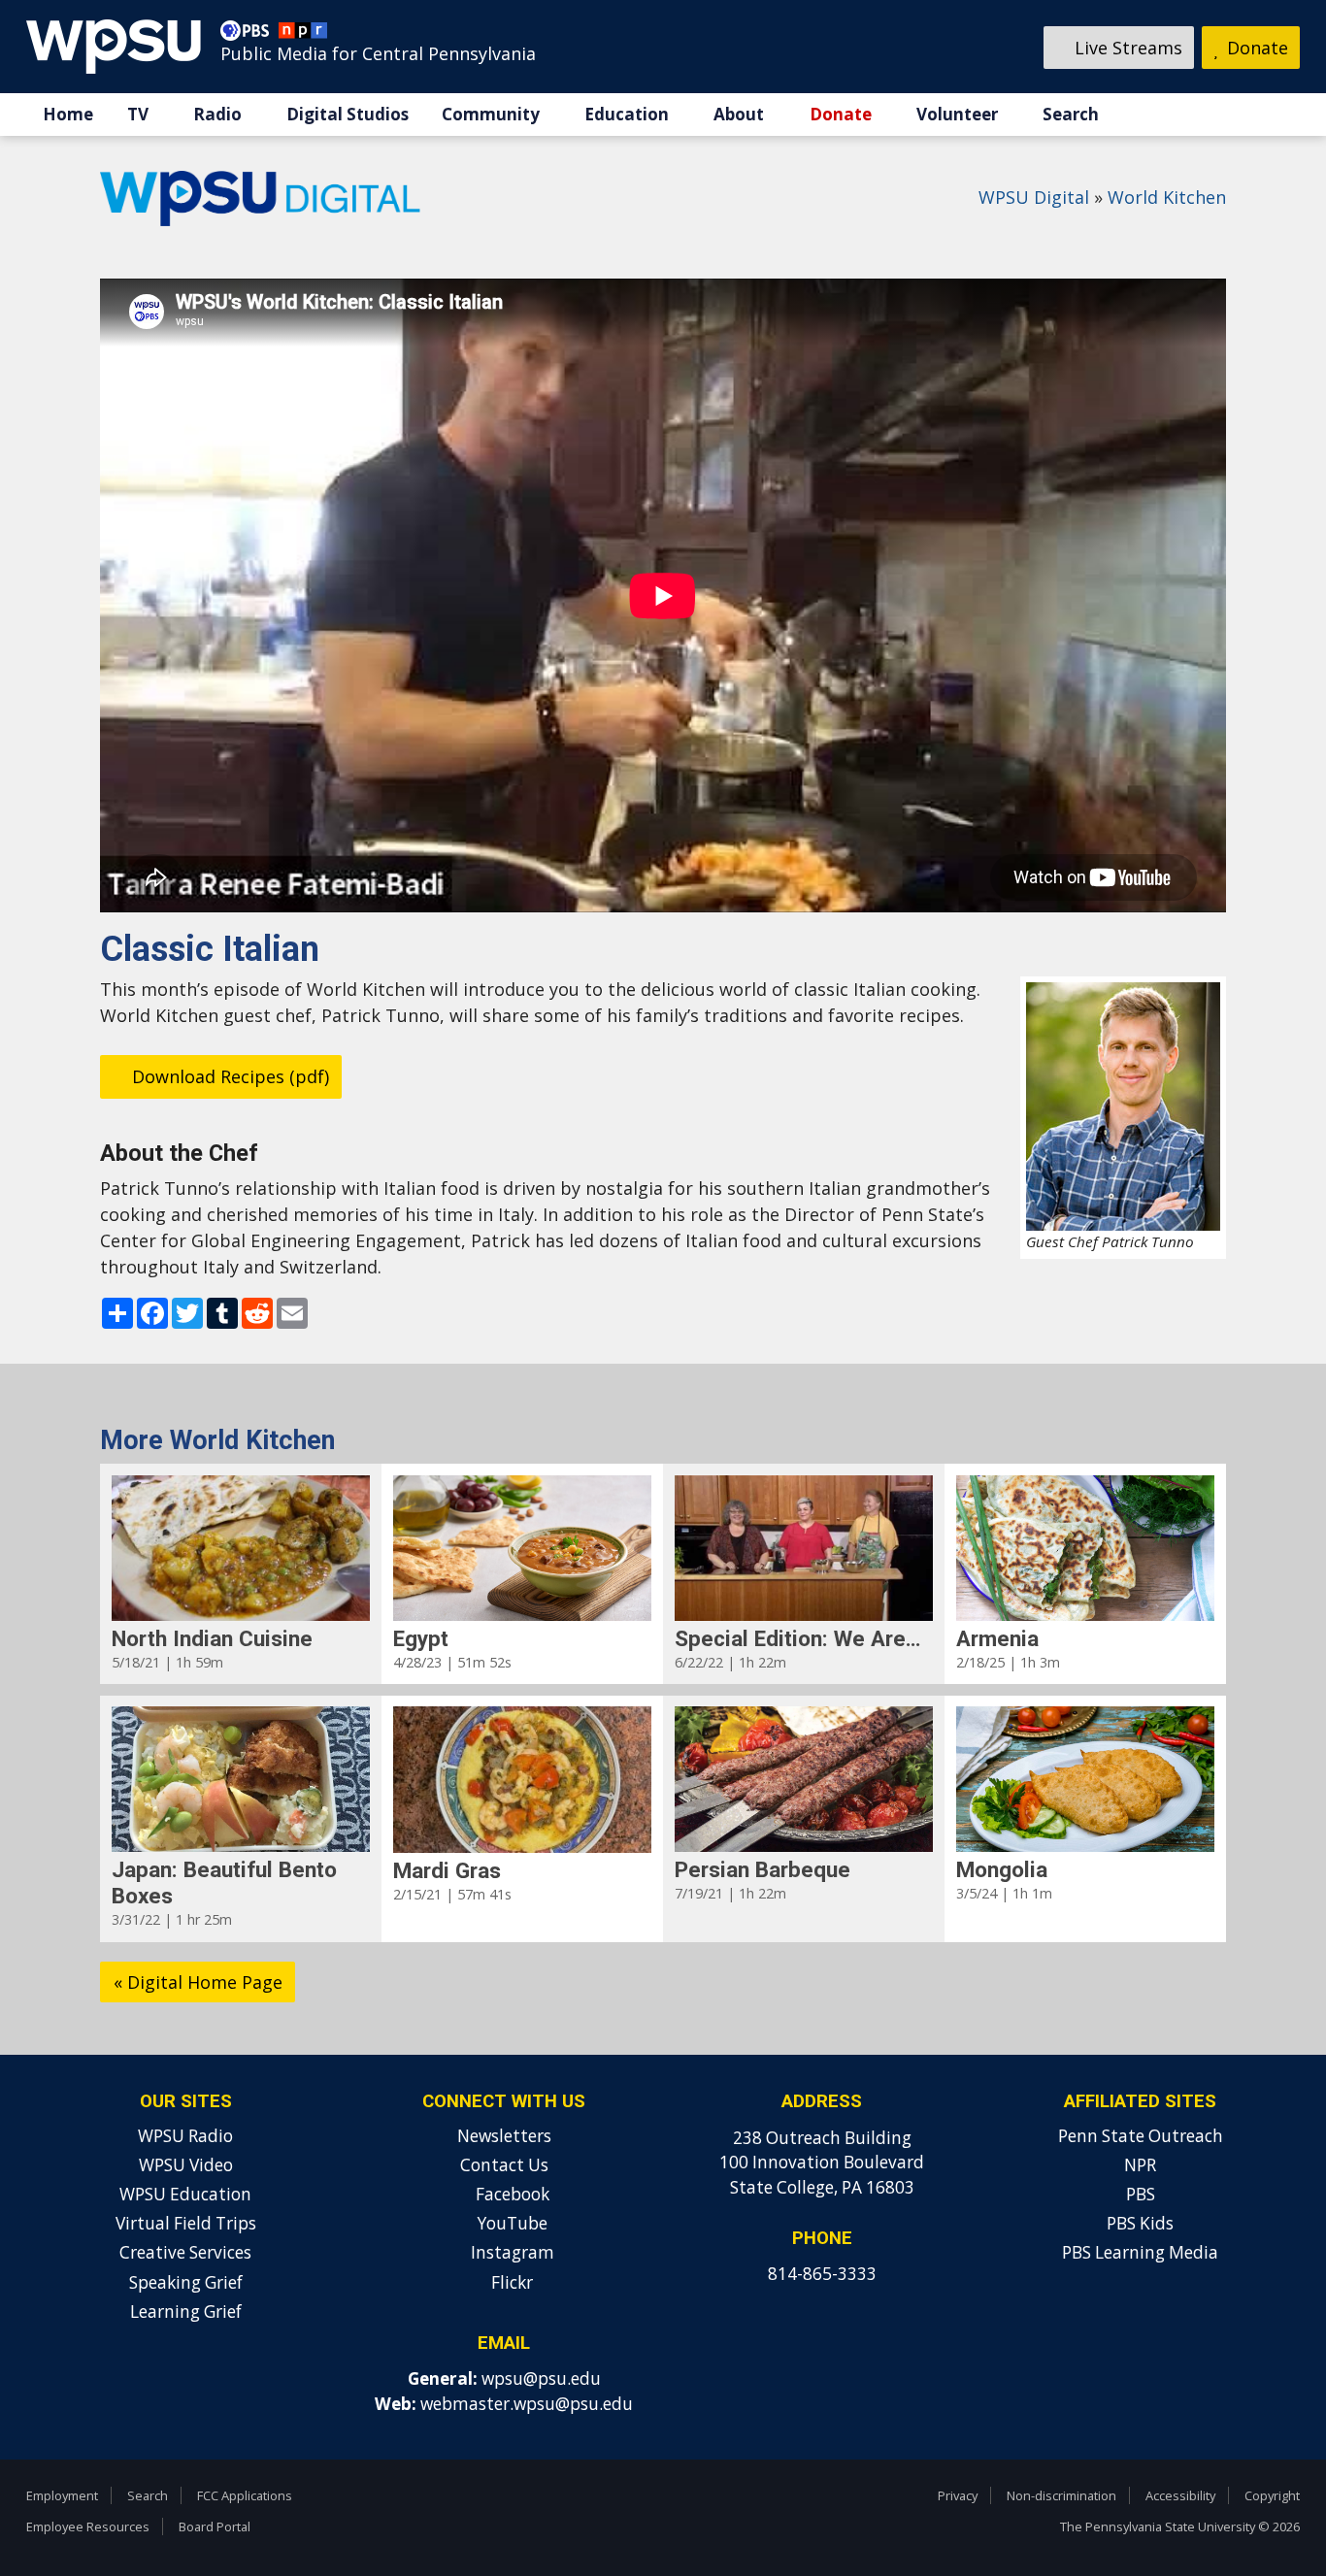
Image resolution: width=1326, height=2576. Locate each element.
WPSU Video (186, 2165)
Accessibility (1180, 2495)
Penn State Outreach (1141, 2136)
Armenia (997, 1638)
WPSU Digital (1034, 197)
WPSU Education (185, 2194)
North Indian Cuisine (212, 1638)
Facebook (511, 2194)
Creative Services (185, 2252)
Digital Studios (348, 114)
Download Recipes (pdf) (228, 1076)
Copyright (1272, 2495)
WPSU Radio (185, 2136)
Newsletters (504, 2136)
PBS (1141, 2194)
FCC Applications (245, 2495)
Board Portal (215, 2526)
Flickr (510, 2282)
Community (491, 114)
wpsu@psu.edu (541, 2378)
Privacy (958, 2495)
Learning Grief (186, 2312)
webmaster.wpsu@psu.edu (527, 2404)
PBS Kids (1140, 2223)
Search (1071, 114)
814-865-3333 (822, 2274)
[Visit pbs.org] (249, 35)
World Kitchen (1167, 197)
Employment (62, 2495)
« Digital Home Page (198, 1982)
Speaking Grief (186, 2282)
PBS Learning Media (1140, 2252)
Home (68, 114)
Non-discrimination (1061, 2495)
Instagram (511, 2252)
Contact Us (504, 2165)
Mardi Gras (447, 1870)
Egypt (421, 1638)
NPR (1140, 2165)
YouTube (511, 2223)
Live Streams (1126, 48)
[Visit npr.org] (303, 35)
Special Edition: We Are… (798, 1638)
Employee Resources (88, 2526)
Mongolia (1002, 1869)
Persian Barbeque (762, 1869)
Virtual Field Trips (186, 2223)
